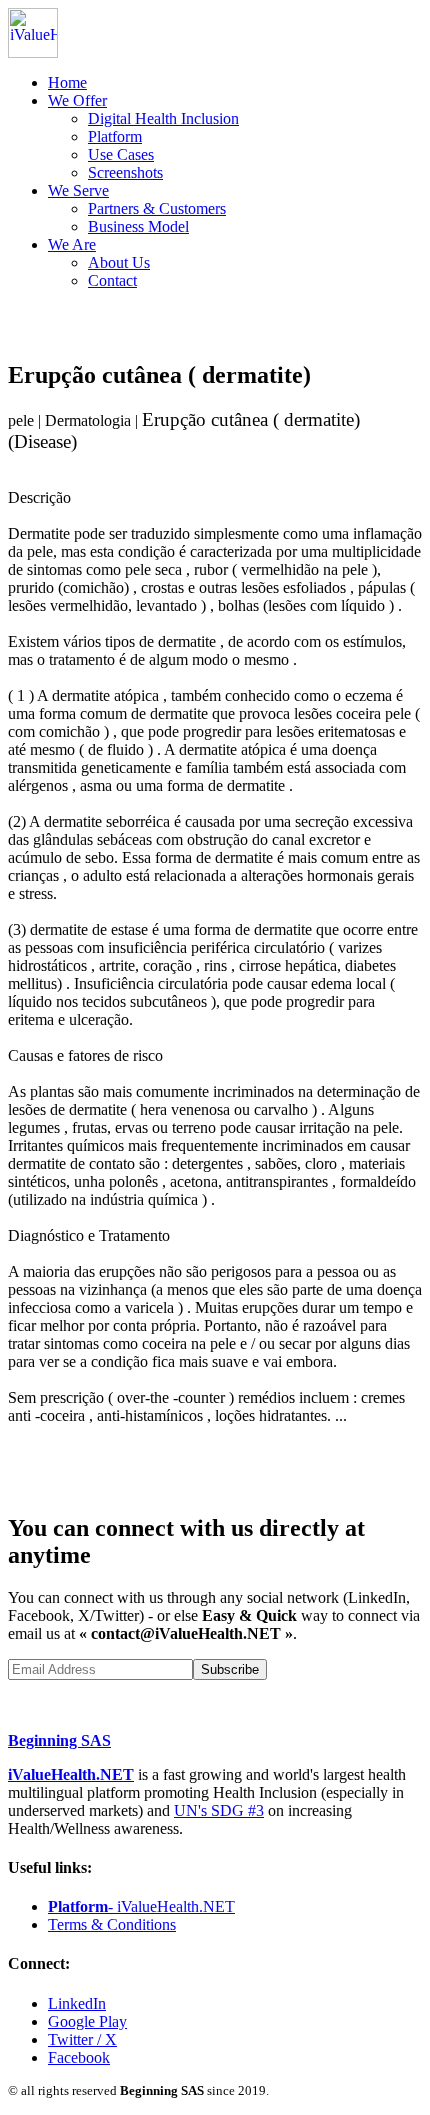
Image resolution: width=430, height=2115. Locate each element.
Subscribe (230, 1669)
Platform (115, 136)
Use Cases (121, 154)
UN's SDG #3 (219, 1810)
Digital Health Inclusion (163, 118)
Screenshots (125, 172)
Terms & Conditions (112, 1924)
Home (67, 82)
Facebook (79, 2057)
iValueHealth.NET (71, 1774)
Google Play (87, 2021)
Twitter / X (82, 2039)
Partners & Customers (157, 208)
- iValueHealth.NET (141, 1906)
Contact (112, 280)
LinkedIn (77, 2003)
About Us (119, 262)
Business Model (138, 226)
